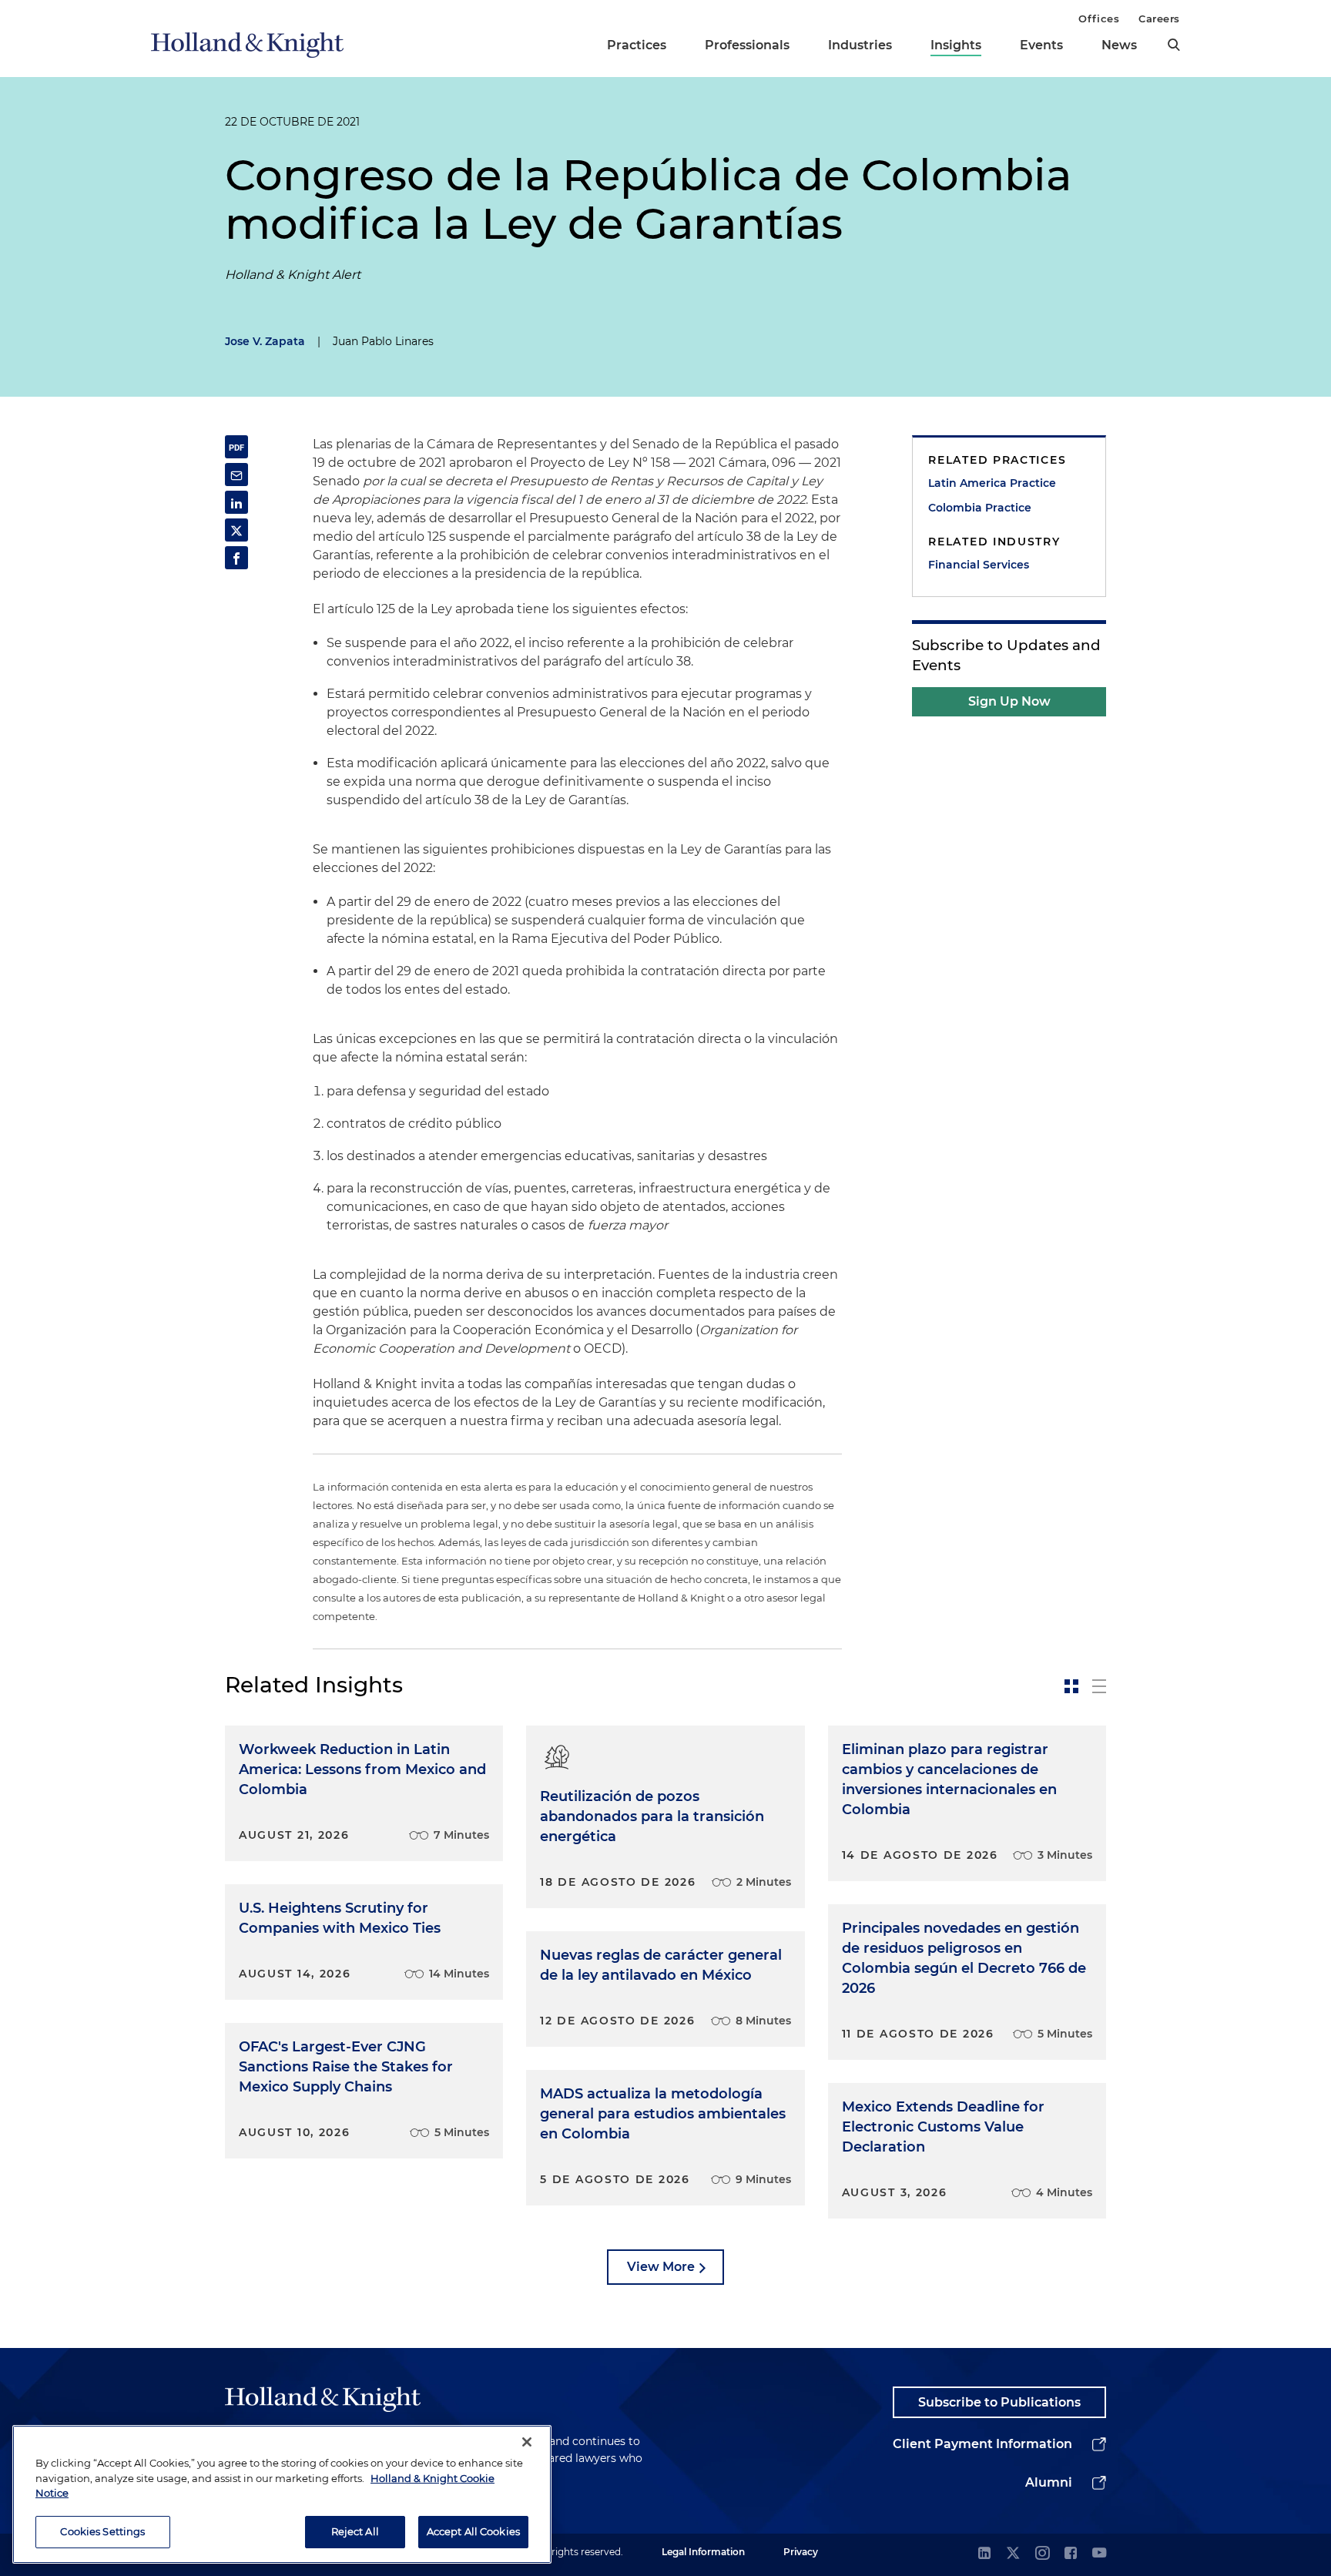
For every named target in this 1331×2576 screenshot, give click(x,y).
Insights (956, 45)
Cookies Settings (102, 2531)
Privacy (801, 2552)
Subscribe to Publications (999, 2402)
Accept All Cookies (473, 2531)
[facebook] (1071, 2554)
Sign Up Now (1009, 701)
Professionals (747, 45)
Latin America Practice (992, 483)
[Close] (527, 2442)
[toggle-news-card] (1071, 1686)
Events (1041, 45)
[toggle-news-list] (1099, 1686)
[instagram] (1042, 2554)
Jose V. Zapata (265, 341)
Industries (860, 45)
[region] (282, 2494)
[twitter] (1013, 2554)
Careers (1159, 18)
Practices (637, 45)
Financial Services (979, 565)
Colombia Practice (980, 508)
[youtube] (1099, 2554)
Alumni (1049, 2482)
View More (661, 2267)
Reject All (355, 2531)
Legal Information (703, 2552)
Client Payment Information (982, 2444)
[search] (1174, 45)
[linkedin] (984, 2554)
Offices (1099, 18)
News (1119, 45)
